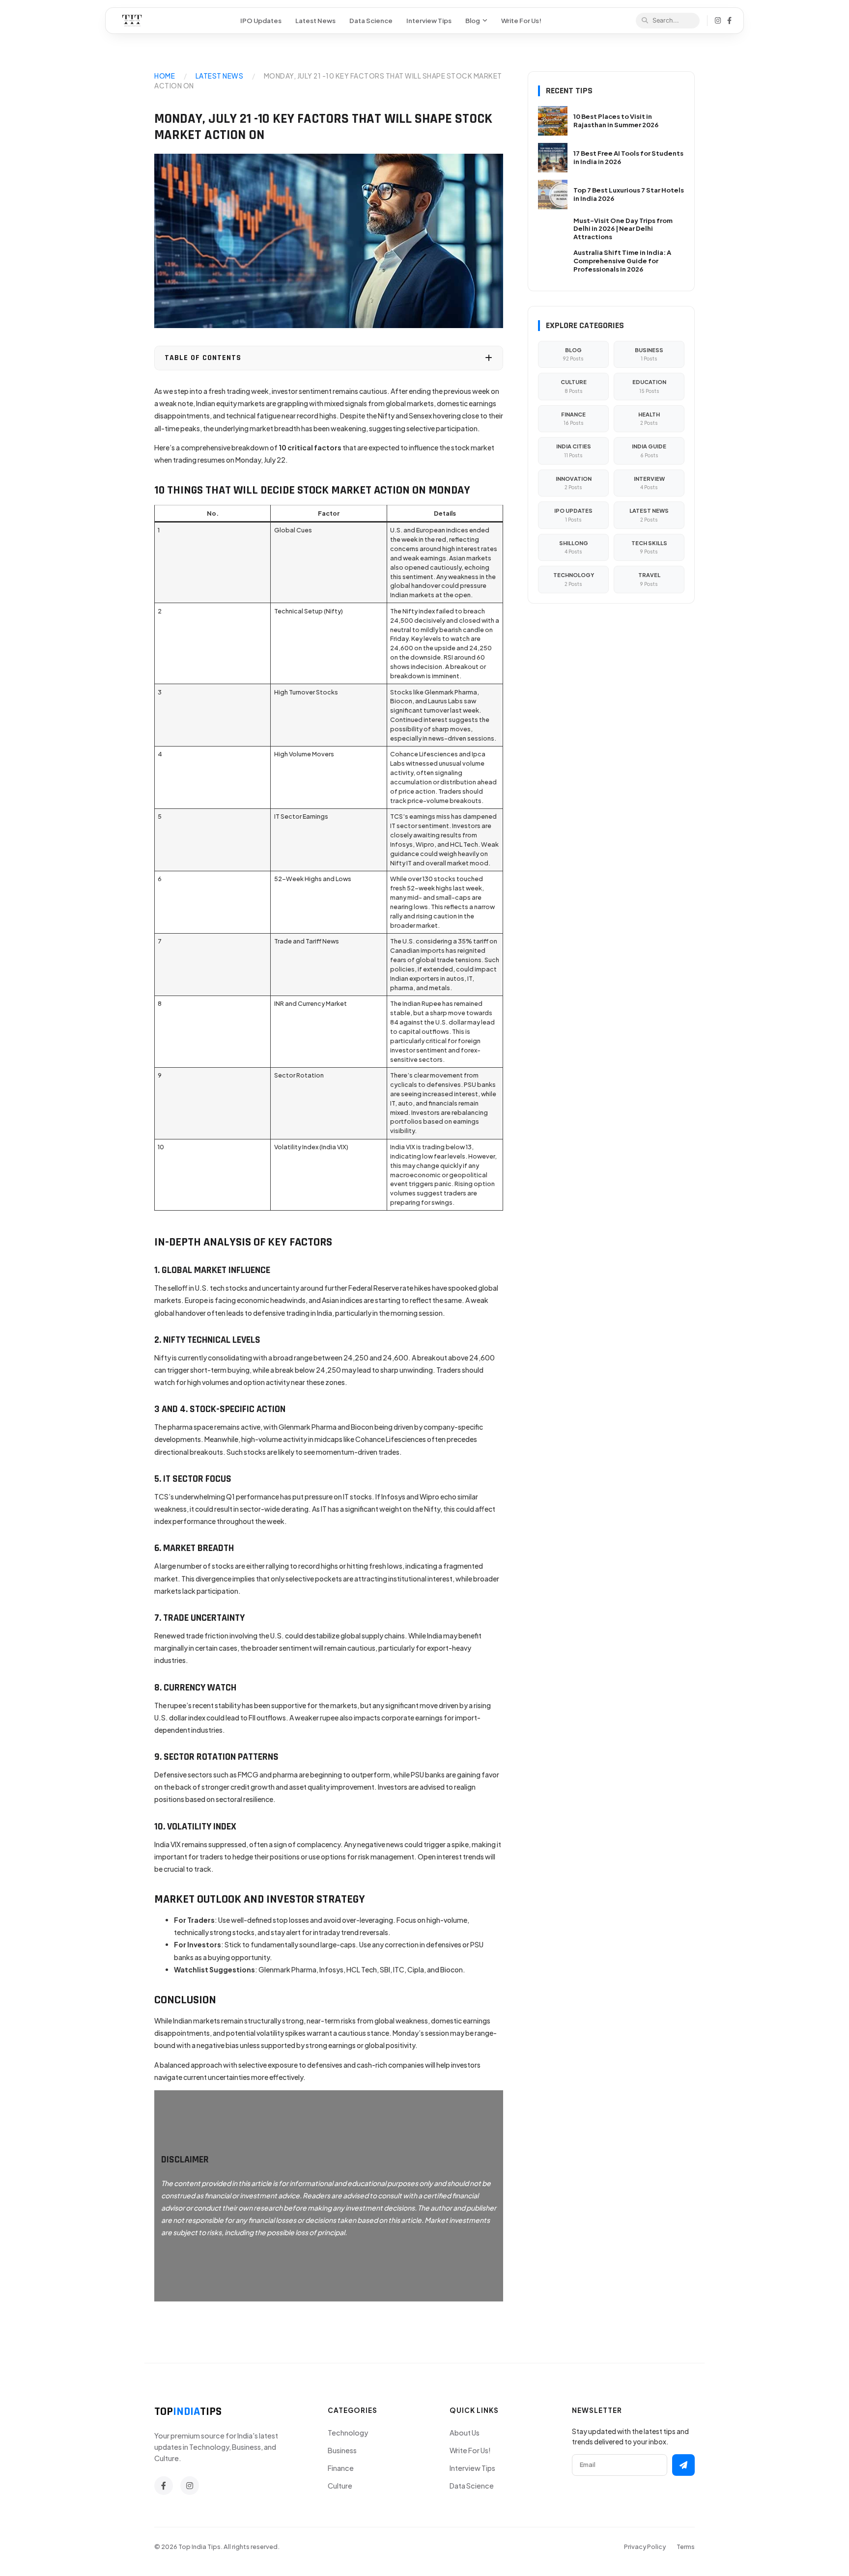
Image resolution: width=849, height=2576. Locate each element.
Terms (686, 2547)
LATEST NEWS (220, 76)
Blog (473, 20)
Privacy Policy (645, 2547)
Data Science (371, 20)
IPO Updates (261, 20)
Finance (341, 2468)
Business (342, 2450)
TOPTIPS (188, 2411)
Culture (340, 2486)
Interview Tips (429, 20)
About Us (465, 2433)
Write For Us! (521, 20)
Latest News (315, 20)
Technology (348, 2433)
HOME (165, 76)
